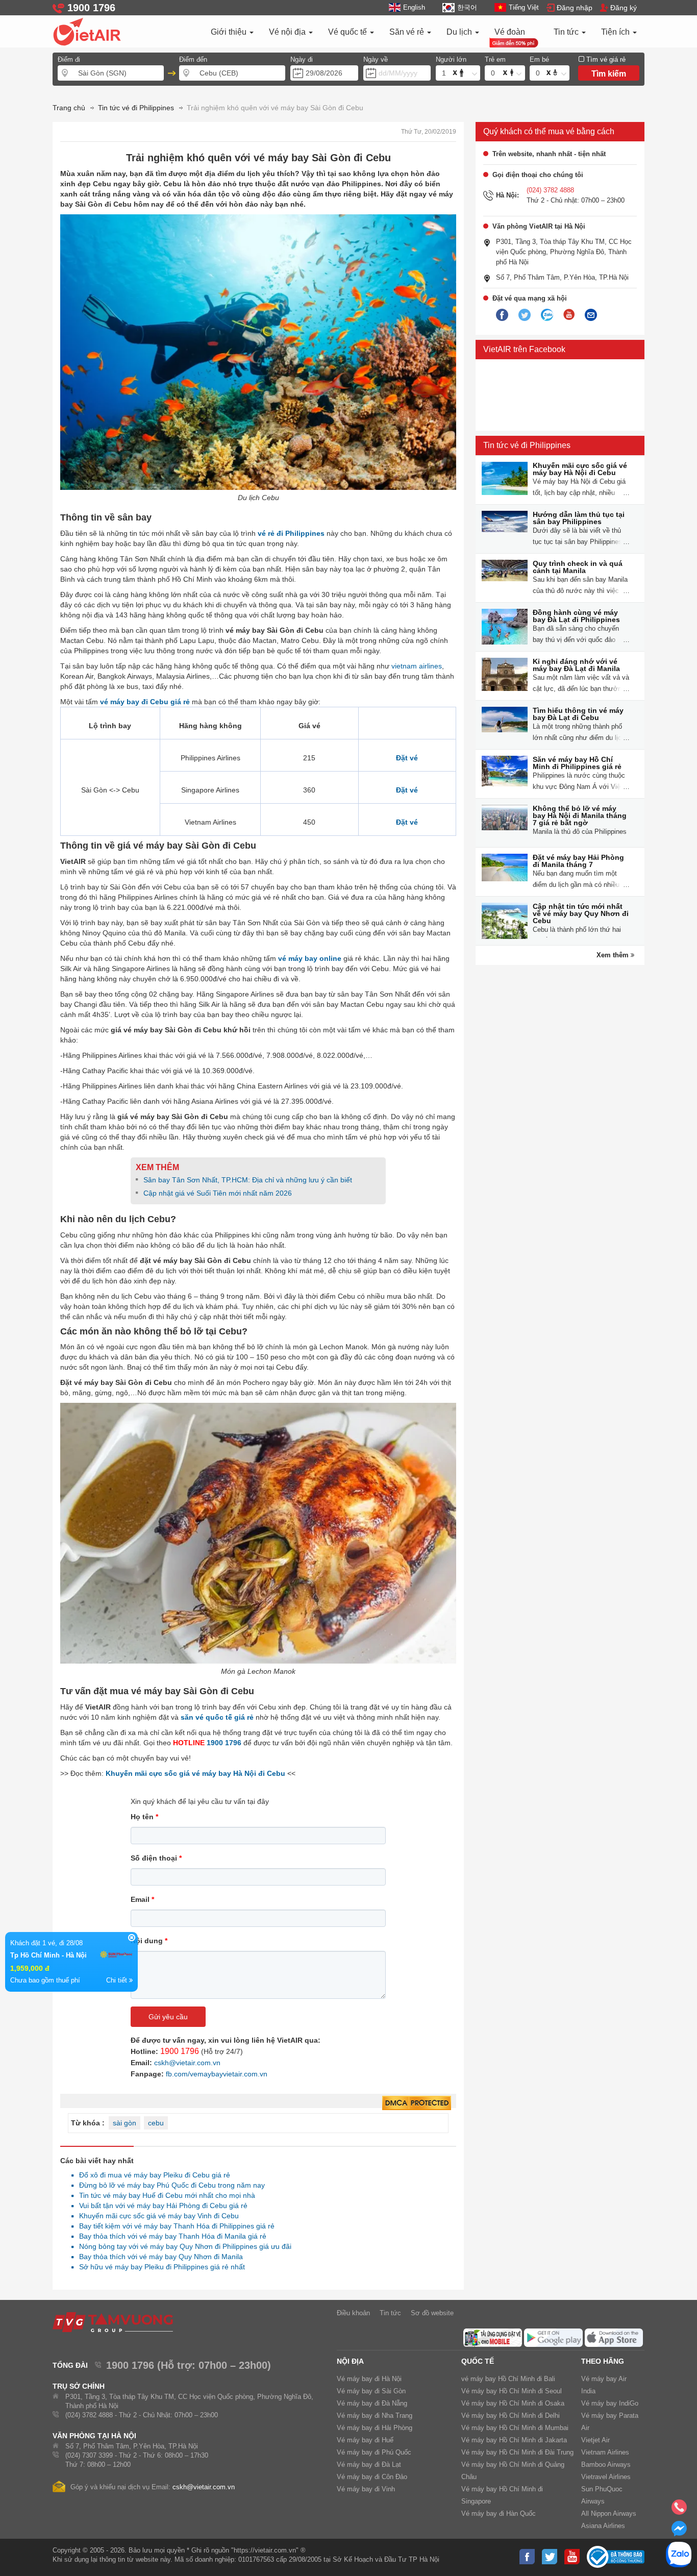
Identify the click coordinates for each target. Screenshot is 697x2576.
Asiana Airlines (603, 2526)
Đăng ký (624, 8)
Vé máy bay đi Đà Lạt (369, 2464)
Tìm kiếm (609, 74)
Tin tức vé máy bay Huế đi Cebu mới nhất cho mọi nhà (164, 2195)
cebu (156, 2123)
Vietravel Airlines (606, 2477)
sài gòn (125, 2123)
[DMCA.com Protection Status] (417, 2103)
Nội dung (149, 1941)
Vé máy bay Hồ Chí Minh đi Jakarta (514, 2440)
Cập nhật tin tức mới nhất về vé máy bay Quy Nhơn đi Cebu (581, 913)
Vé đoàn (510, 32)
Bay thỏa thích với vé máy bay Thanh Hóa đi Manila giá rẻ (170, 2236)
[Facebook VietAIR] (502, 315)
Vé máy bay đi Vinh (366, 2489)
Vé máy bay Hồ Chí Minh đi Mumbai (515, 2428)
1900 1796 (224, 1743)
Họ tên (144, 1817)
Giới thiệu (230, 32)
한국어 (467, 7)
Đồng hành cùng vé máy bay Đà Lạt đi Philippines (576, 616)
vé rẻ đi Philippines (291, 533)
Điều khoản (353, 2313)
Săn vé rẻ (408, 32)
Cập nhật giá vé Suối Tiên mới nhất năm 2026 (218, 1193)
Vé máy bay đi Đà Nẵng (372, 2403)
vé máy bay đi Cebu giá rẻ (145, 702)
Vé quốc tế (348, 32)
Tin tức (567, 32)
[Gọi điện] (679, 2510)
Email (142, 1899)
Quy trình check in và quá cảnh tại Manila (578, 567)
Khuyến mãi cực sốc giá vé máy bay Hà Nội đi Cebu (195, 1773)
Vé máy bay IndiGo (610, 2403)
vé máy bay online (310, 958)
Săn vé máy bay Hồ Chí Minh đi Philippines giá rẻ (577, 763)
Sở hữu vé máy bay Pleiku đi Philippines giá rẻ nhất (159, 2267)
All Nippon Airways (609, 2513)
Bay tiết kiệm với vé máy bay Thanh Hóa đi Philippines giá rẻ (174, 2226)
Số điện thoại (156, 1858)
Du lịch (460, 32)
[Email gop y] (591, 315)
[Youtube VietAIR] (569, 315)
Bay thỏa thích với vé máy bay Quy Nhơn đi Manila (158, 2257)
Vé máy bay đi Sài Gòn (371, 2391)
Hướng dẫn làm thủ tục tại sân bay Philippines (579, 518)
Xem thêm (614, 955)
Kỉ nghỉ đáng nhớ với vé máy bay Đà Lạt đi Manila (576, 665)
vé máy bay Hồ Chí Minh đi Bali (508, 2379)
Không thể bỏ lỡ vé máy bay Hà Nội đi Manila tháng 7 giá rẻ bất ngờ (580, 815)
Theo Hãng (603, 2361)
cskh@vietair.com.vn (187, 2063)
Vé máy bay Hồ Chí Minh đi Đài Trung (517, 2452)
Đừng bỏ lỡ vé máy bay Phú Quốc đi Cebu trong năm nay (169, 2185)
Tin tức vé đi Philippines (527, 445)
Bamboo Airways (606, 2464)
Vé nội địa (288, 32)
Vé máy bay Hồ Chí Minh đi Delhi (511, 2416)
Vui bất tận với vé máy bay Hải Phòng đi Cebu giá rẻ (160, 2206)
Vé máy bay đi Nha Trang (375, 2416)
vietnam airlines (417, 666)
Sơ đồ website (432, 2313)
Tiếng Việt (524, 7)
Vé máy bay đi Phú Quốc (374, 2452)
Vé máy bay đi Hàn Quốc (499, 2513)
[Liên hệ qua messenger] (679, 2532)
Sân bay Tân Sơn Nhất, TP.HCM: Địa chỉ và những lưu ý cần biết (248, 1180)
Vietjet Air (595, 2440)
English (414, 7)
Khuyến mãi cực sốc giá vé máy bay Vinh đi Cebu (156, 2216)
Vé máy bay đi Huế (365, 2440)
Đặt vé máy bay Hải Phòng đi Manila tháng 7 (578, 861)
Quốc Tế (478, 2361)
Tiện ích (616, 32)
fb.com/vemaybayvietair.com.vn (217, 2074)
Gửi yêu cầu (168, 2017)
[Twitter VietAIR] (525, 315)
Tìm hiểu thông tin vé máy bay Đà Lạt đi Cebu (578, 714)
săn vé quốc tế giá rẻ (217, 1717)
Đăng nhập (575, 8)
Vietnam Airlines (605, 2452)
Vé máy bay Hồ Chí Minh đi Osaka (513, 2403)
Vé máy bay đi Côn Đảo (372, 2477)
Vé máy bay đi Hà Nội (369, 2379)
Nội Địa (350, 2361)
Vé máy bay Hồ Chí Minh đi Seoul (512, 2391)
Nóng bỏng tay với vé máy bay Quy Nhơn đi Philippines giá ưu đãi (182, 2246)
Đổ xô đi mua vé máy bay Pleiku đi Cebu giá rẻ (152, 2175)
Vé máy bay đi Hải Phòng (375, 2428)
